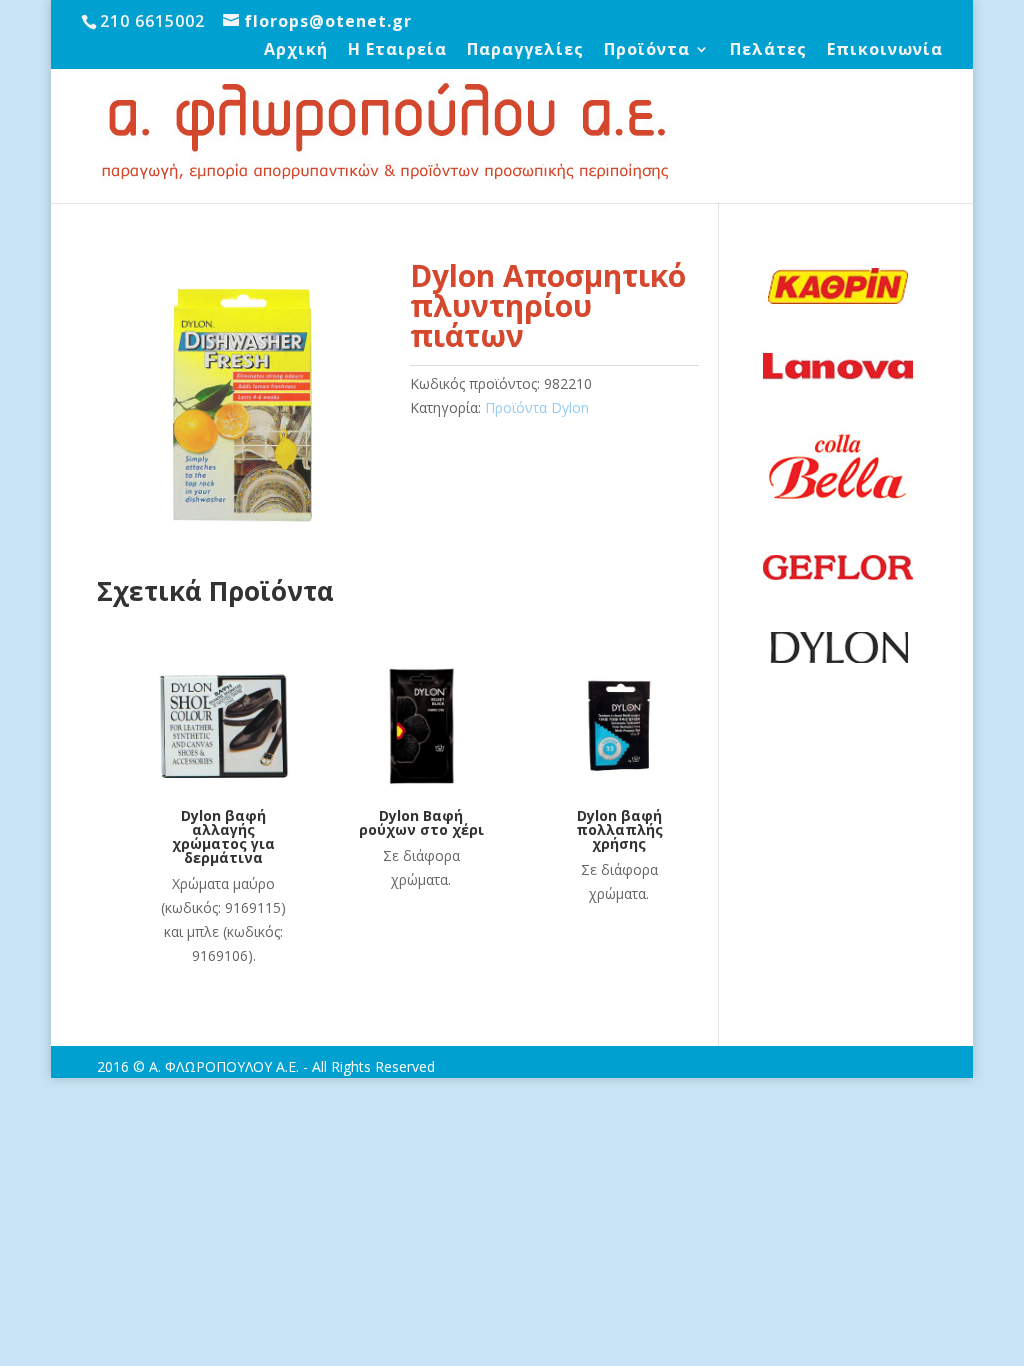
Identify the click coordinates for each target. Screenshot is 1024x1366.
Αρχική (296, 50)
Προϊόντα (647, 50)
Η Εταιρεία (397, 50)
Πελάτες (768, 50)
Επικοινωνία (885, 50)
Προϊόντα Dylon (537, 407)
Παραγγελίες (525, 50)
